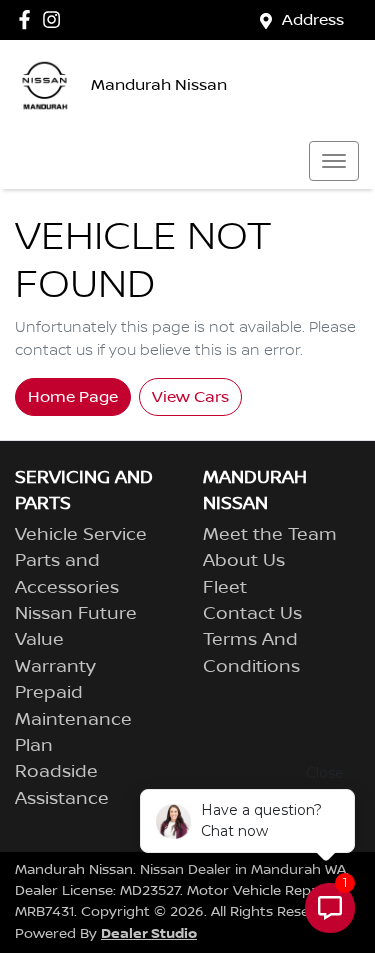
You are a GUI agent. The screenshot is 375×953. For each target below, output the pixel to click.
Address (313, 20)
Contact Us (252, 614)
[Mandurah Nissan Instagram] (55, 19)
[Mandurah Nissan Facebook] (28, 19)
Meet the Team (270, 535)
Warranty (55, 667)
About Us (244, 561)
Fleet (225, 588)
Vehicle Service (81, 535)
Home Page (73, 397)
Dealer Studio (149, 933)
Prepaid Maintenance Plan (73, 719)
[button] (334, 161)
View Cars (190, 397)
